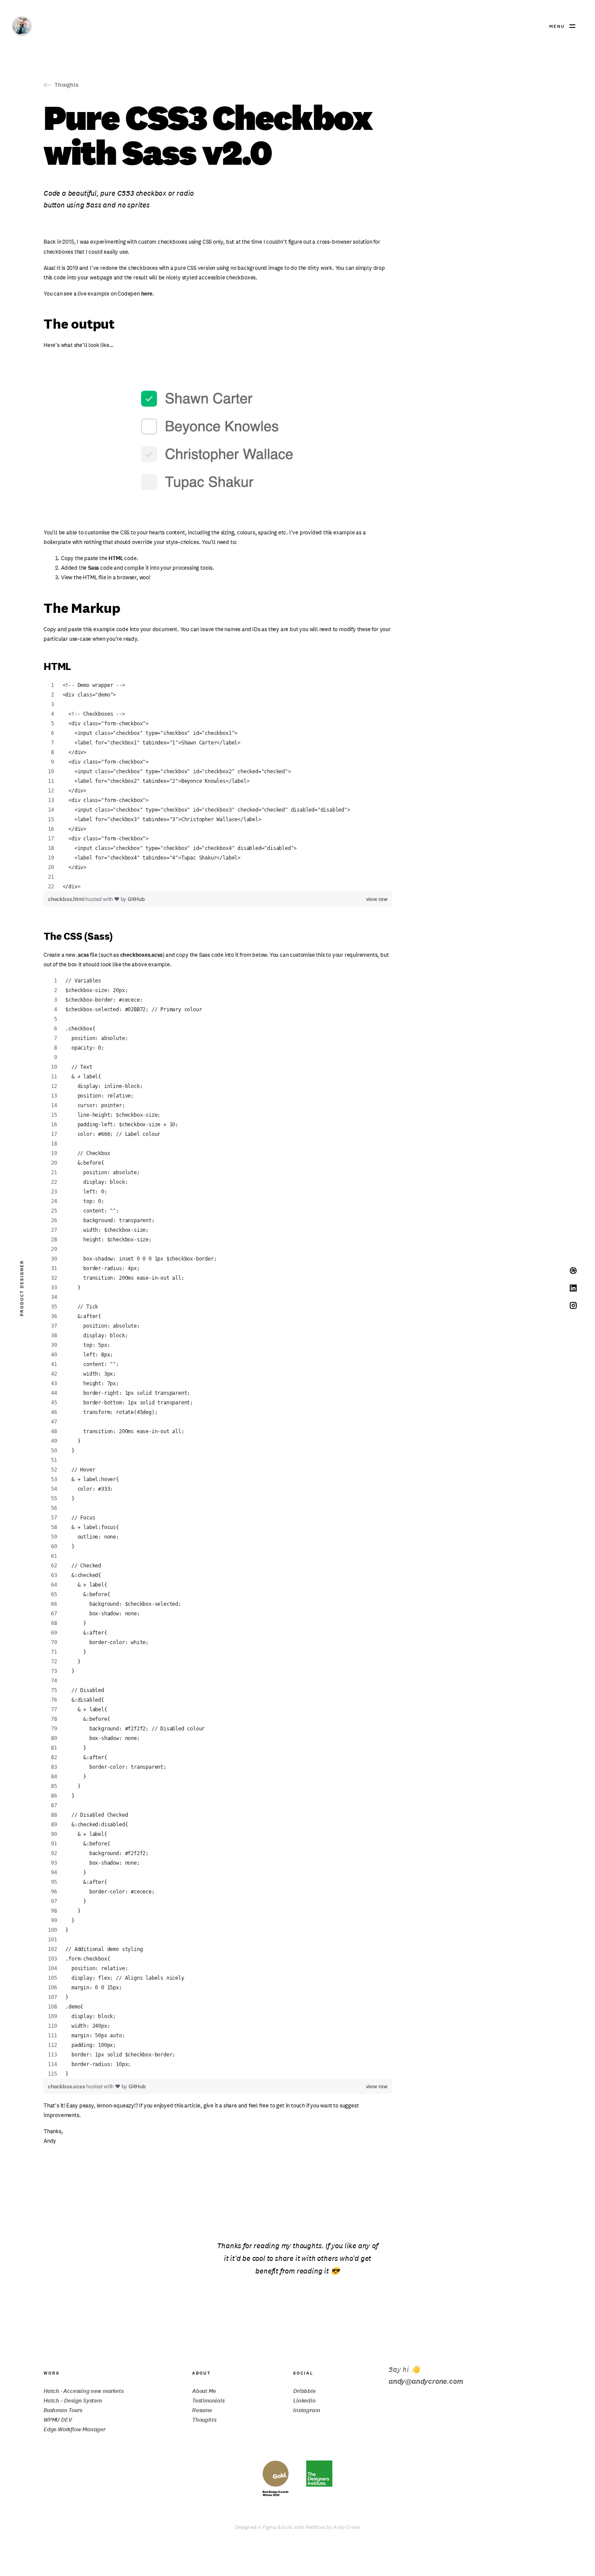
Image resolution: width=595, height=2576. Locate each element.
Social (303, 2373)
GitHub (136, 899)
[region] (218, 786)
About (201, 2373)
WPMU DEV (58, 2420)
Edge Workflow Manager (74, 2429)
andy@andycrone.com (426, 2381)
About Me (204, 2391)
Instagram (306, 2410)
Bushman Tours (63, 2410)
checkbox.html (67, 899)
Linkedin (304, 2401)
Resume (202, 2410)
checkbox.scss (67, 2086)
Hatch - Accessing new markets (83, 2391)
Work (52, 2373)
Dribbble (304, 2391)
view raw (377, 899)
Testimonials (208, 2401)
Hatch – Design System (73, 2401)
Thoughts (204, 2420)
